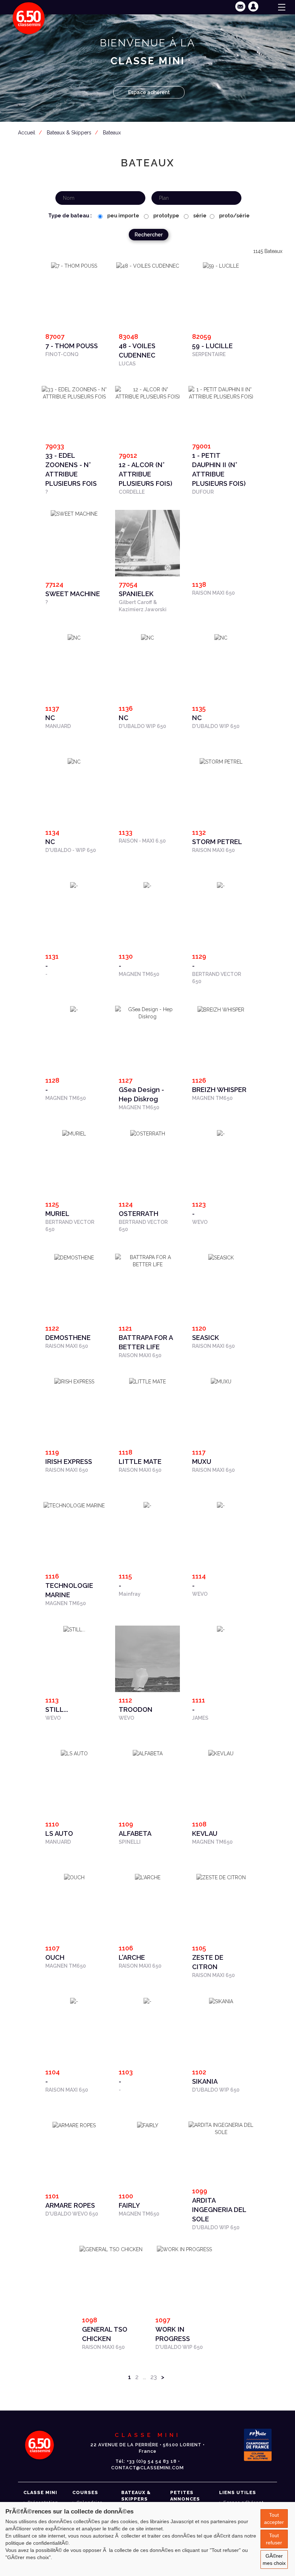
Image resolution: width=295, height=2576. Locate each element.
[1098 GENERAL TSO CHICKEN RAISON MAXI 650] (111, 2249)
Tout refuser (274, 2539)
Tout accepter (274, 2519)
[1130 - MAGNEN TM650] (147, 885)
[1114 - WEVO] (221, 1505)
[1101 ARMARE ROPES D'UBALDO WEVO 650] (74, 2125)
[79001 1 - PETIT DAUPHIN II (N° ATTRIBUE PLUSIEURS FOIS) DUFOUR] (221, 392)
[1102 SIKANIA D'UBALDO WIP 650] (221, 2001)
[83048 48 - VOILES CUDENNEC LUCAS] (148, 266)
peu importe (123, 216)
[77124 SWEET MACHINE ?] (74, 513)
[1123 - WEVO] (221, 1133)
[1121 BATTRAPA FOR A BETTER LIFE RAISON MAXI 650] (147, 1260)
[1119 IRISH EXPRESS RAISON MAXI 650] (74, 1381)
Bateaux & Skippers (69, 133)
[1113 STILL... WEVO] (74, 1629)
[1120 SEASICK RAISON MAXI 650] (221, 1257)
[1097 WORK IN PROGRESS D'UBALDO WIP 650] (184, 2249)
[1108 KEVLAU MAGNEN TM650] (221, 1753)
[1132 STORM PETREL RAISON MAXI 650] (221, 761)
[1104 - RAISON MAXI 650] (74, 2001)
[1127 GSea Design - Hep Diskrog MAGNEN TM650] (147, 1012)
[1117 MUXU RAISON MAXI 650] (221, 1381)
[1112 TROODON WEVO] (147, 1670)
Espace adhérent (149, 92)
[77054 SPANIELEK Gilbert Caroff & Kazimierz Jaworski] (147, 554)
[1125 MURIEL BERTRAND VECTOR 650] (74, 1133)
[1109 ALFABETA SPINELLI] (148, 1753)
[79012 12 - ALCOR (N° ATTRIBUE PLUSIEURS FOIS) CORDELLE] (147, 392)
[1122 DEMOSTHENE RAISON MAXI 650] (74, 1257)
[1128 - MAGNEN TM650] (74, 1009)
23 (154, 2377)
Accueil (27, 133)
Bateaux (112, 133)
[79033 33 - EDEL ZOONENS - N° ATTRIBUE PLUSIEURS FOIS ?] (74, 392)
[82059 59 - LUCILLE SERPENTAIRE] (221, 266)
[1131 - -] (74, 885)
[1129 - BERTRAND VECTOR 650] (221, 885)
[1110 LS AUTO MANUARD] (74, 1753)
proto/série (234, 216)
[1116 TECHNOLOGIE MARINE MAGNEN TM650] (74, 1505)
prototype (166, 216)
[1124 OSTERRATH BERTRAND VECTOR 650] (148, 1133)
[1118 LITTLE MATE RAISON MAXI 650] (147, 1381)
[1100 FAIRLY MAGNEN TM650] (148, 2125)
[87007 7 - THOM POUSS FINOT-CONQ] (74, 266)
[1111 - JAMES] (221, 1629)
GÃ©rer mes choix (274, 2559)
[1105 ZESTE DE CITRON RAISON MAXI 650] (221, 1877)
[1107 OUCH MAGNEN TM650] (74, 1877)
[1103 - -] (147, 2001)
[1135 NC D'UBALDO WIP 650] (221, 637)
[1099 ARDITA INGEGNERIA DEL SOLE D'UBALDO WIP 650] (221, 2128)
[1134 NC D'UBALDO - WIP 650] (74, 761)
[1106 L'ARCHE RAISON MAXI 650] (148, 1877)
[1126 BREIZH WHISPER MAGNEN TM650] (221, 1009)
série (199, 216)
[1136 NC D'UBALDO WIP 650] (147, 637)
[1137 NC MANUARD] (74, 637)
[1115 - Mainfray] (147, 1505)
